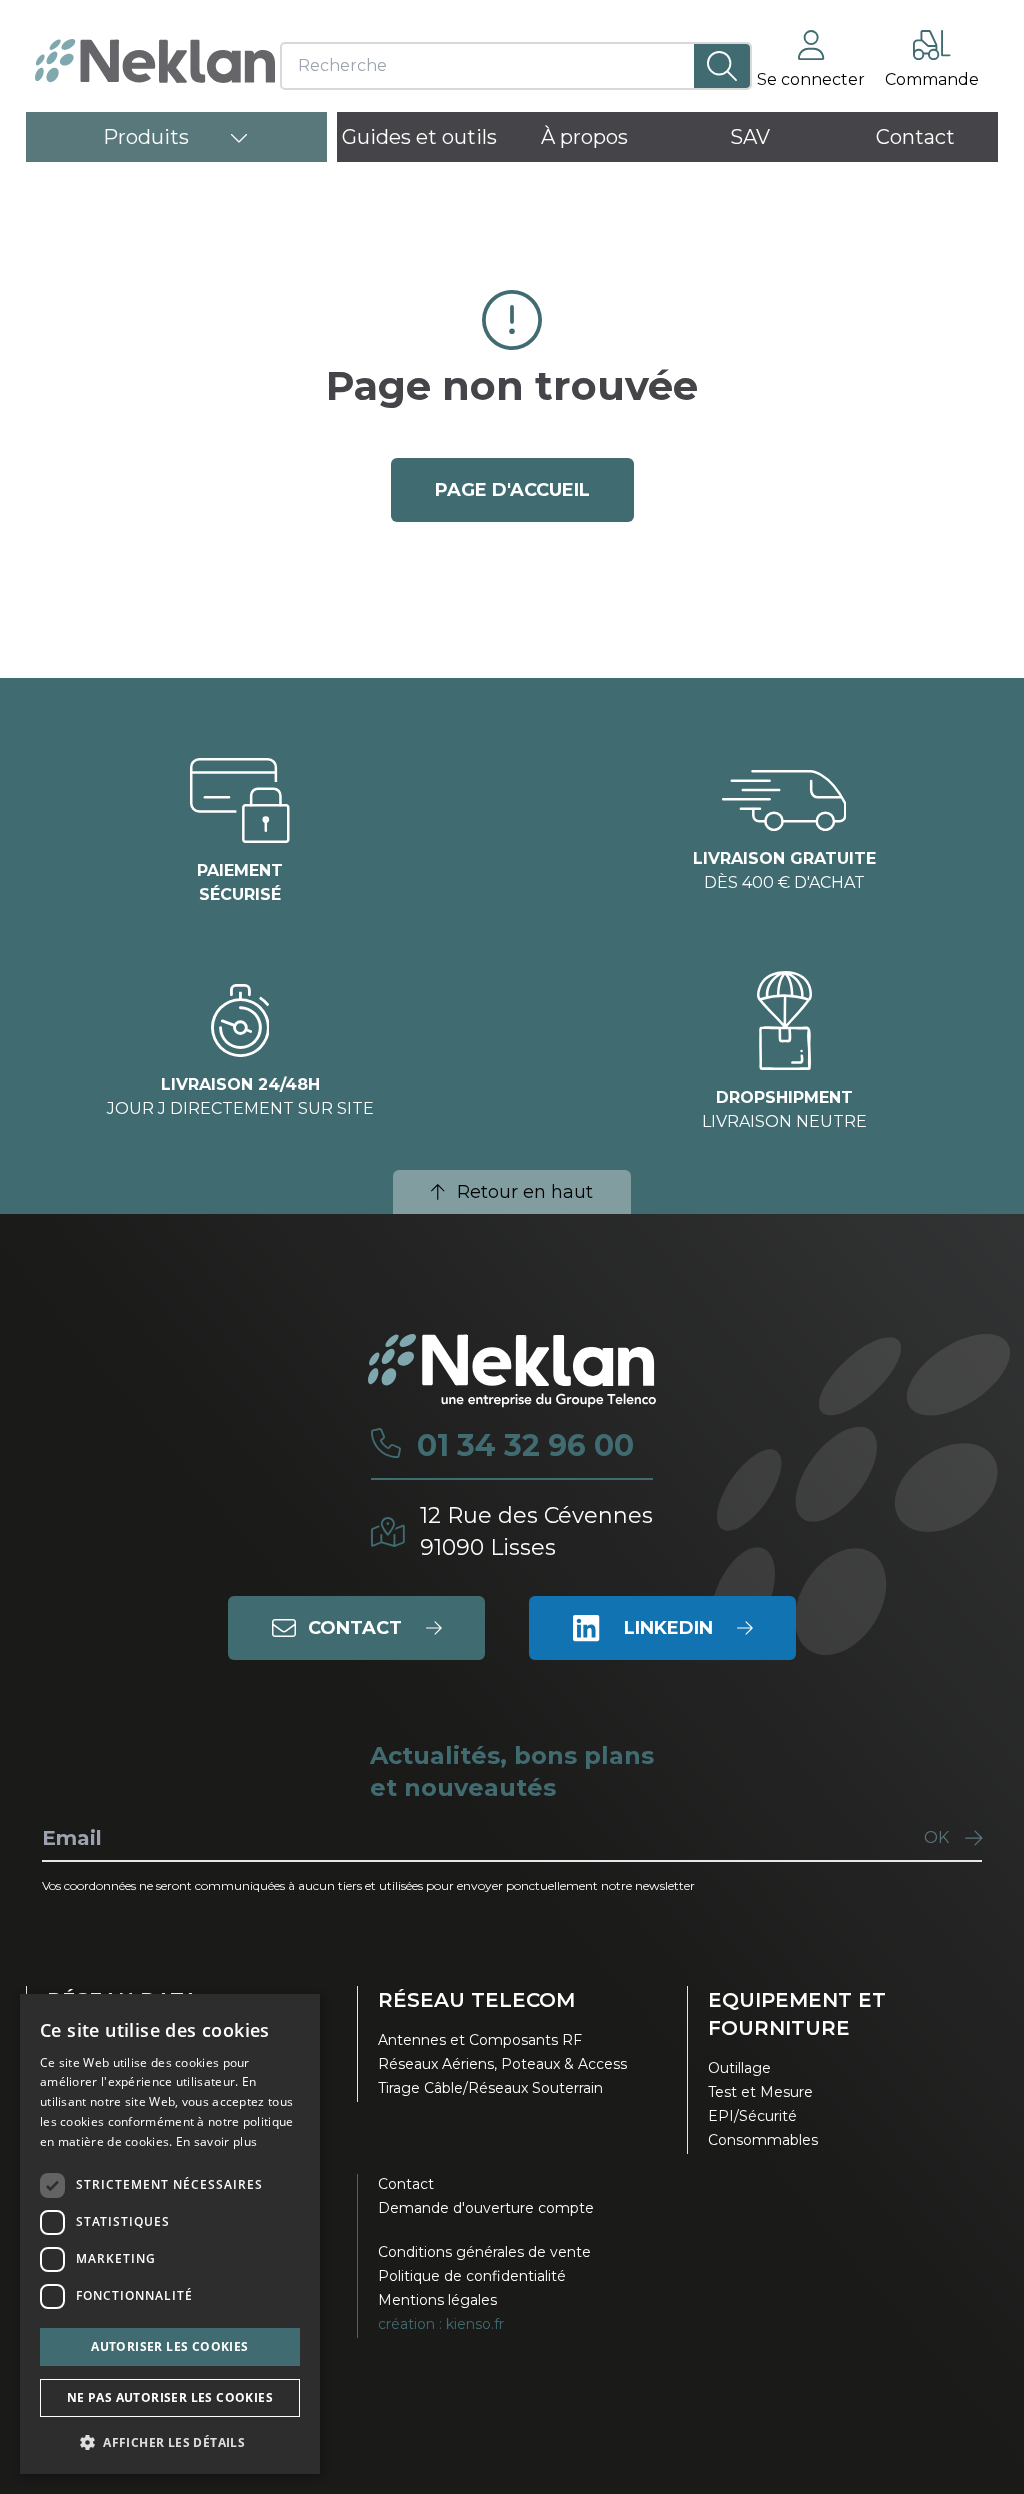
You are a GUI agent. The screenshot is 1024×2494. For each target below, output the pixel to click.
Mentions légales (437, 2300)
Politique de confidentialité (472, 2276)
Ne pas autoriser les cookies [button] (170, 2397)
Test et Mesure (760, 2092)
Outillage (739, 2068)
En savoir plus (216, 2141)
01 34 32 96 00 (525, 1446)
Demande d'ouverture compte (486, 2208)
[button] (170, 2442)
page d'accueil (512, 490)
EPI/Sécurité (752, 2116)
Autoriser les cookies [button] (169, 2346)
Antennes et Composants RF (480, 2040)
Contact (406, 2184)
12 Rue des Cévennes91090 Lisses (536, 1531)
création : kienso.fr (441, 2324)
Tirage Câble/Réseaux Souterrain (490, 2088)
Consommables (763, 2140)
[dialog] (170, 2234)
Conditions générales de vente (484, 2252)
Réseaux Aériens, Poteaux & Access (502, 2064)
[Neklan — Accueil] (155, 61)
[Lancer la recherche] (722, 66)
